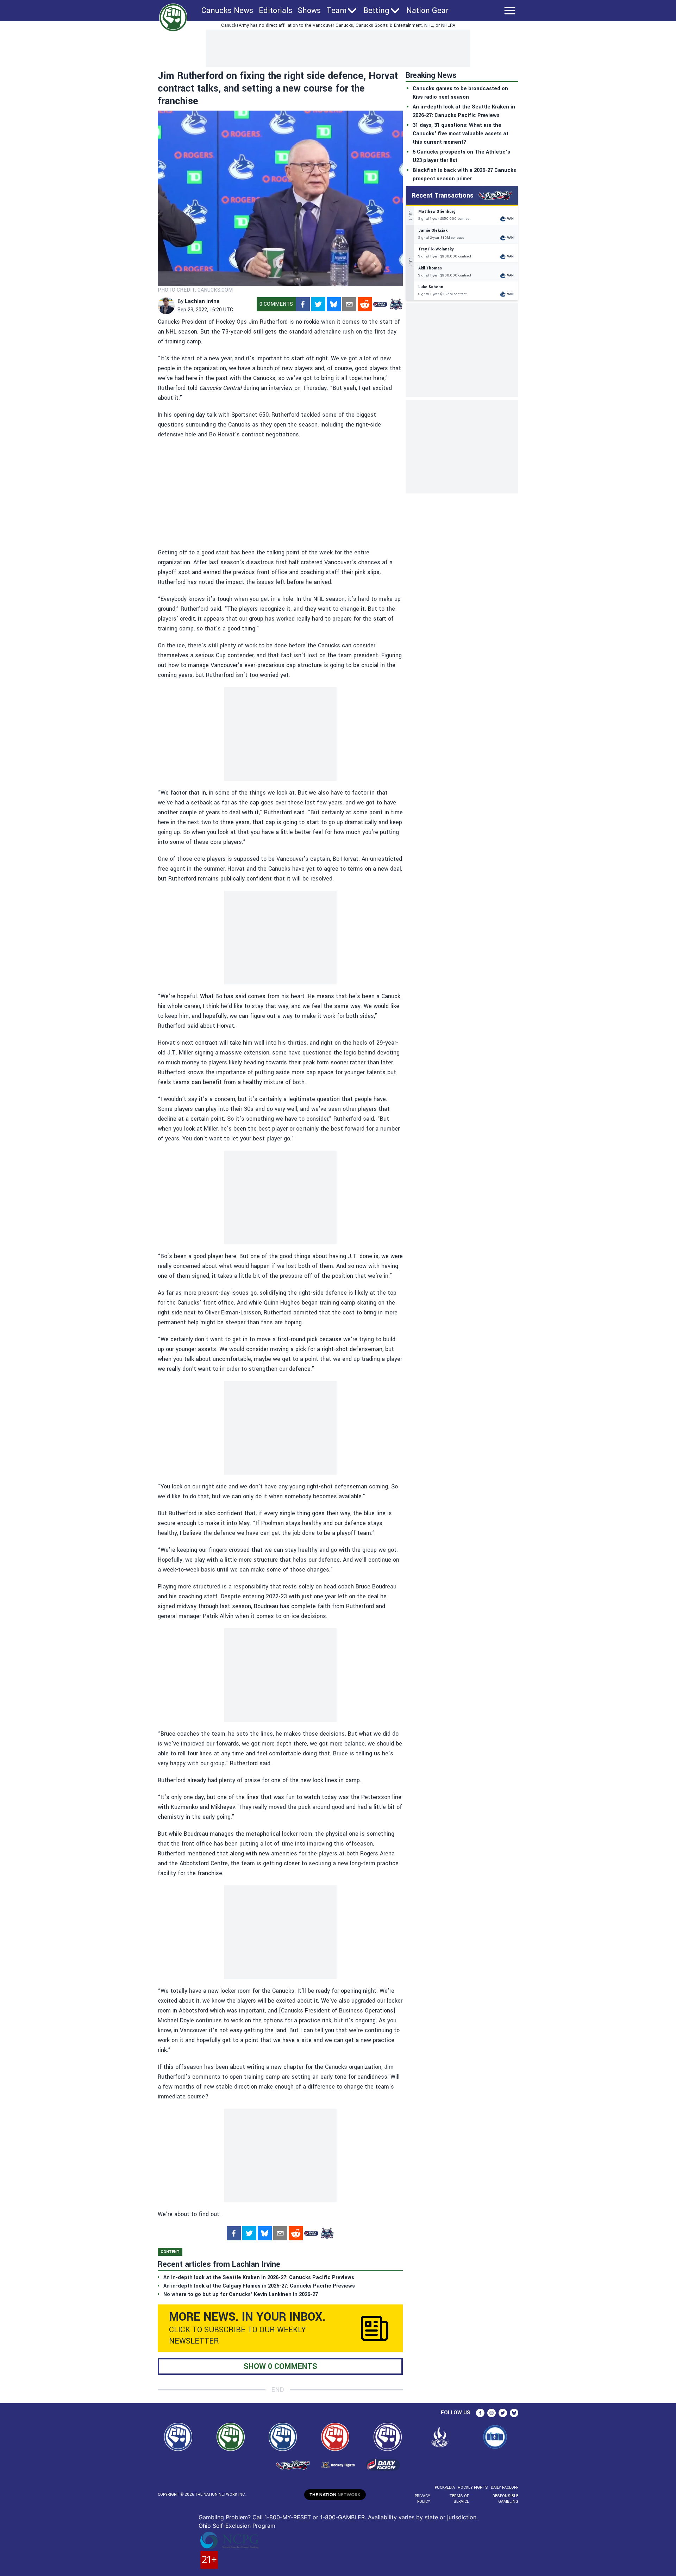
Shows (309, 11)
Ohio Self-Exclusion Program (237, 2526)
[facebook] (303, 304)
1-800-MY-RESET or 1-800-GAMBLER (315, 2517)
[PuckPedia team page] (396, 304)
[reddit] (365, 304)
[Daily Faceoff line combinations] (380, 304)
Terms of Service (459, 2499)
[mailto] (349, 304)
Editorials (276, 11)
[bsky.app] (334, 304)
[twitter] (318, 304)
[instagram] (492, 2413)
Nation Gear (427, 11)
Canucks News (227, 11)
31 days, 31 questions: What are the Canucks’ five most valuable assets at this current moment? (461, 134)
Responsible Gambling (505, 2499)
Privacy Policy (423, 2499)
